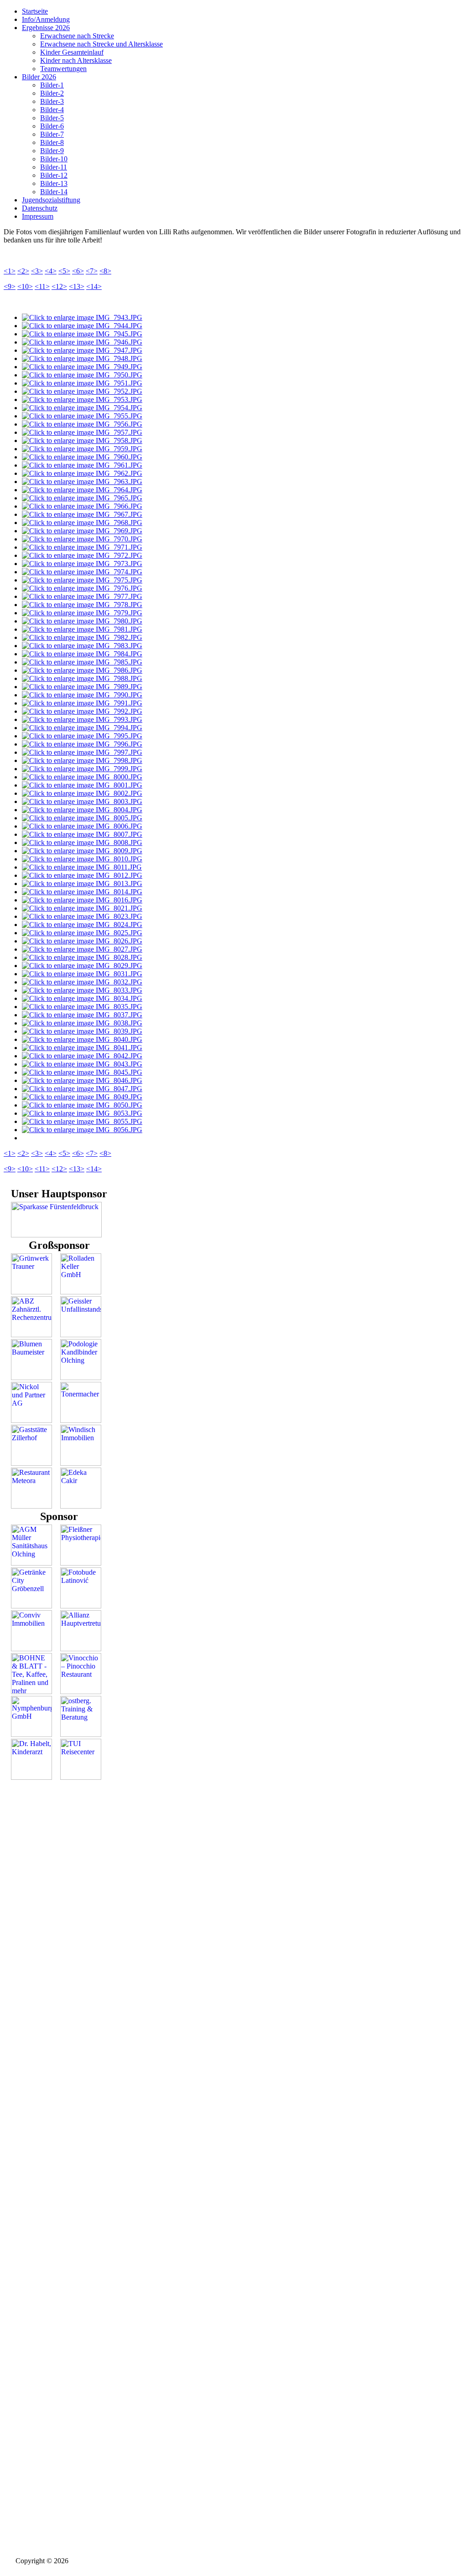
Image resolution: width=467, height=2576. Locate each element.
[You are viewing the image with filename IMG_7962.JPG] (82, 473)
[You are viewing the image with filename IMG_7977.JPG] (82, 596)
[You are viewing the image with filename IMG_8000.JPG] (82, 777)
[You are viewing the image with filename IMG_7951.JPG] (82, 383)
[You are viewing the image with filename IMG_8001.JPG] (82, 785)
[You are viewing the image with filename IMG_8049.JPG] (82, 1097)
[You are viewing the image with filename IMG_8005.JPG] (82, 818)
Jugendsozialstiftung (51, 200)
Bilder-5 (52, 118)
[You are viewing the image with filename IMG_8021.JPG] (82, 908)
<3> (37, 271)
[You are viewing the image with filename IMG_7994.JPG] (82, 728)
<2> (23, 271)
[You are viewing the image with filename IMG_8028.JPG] (82, 957)
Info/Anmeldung (46, 19)
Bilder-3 (52, 101)
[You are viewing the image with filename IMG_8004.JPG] (82, 810)
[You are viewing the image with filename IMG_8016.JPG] (82, 900)
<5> (64, 271)
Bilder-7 (52, 134)
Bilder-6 (52, 126)
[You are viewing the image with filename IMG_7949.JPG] (82, 367)
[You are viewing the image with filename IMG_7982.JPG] (82, 637)
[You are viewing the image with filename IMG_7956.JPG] (82, 424)
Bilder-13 (54, 183)
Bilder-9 (52, 151)
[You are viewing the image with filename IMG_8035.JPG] (82, 1007)
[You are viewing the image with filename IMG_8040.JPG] (82, 1039)
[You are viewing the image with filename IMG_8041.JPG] (82, 1048)
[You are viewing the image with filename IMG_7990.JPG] (82, 695)
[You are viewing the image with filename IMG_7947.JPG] (82, 350)
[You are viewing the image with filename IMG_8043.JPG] (82, 1064)
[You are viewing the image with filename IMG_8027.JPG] (82, 949)
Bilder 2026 (39, 77)
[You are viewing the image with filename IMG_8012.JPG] (82, 875)
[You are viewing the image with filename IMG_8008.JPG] (82, 842)
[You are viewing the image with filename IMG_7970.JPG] (82, 539)
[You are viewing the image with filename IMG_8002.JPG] (82, 793)
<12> (59, 286)
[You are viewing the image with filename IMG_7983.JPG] (82, 646)
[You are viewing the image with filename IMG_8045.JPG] (82, 1072)
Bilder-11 (54, 167)
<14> (94, 286)
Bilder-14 (54, 192)
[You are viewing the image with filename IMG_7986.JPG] (82, 670)
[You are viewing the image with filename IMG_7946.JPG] (82, 342)
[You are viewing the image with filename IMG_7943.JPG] (82, 317)
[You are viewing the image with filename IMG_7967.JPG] (82, 514)
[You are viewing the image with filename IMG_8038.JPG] (82, 1023)
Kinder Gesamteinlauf (72, 52)
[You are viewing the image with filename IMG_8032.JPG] (82, 982)
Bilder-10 (54, 159)
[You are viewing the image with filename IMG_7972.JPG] (82, 555)
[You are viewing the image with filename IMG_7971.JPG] (82, 547)
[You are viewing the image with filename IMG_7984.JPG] (82, 654)
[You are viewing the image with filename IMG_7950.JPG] (82, 375)
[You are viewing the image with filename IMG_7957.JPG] (82, 432)
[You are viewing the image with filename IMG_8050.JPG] (82, 1105)
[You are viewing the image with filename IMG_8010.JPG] (82, 859)
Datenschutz (40, 208)
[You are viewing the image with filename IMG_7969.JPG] (82, 531)
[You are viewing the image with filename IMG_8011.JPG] (82, 867)
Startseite (35, 11)
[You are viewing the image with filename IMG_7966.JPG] (82, 506)
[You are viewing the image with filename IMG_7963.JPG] (82, 482)
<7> (92, 271)
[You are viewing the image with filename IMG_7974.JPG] (82, 572)
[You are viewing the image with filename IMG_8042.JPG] (82, 1056)
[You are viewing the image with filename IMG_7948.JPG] (82, 358)
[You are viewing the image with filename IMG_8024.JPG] (82, 925)
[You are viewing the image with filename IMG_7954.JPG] (82, 408)
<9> (10, 286)
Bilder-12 (54, 175)
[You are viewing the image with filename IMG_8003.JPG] (82, 801)
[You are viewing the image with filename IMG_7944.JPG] (82, 326)
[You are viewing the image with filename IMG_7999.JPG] (82, 769)
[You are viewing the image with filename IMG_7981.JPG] (82, 629)
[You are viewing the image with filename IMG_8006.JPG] (82, 826)
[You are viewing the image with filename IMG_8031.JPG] (82, 974)
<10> (25, 286)
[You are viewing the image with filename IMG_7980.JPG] (82, 621)
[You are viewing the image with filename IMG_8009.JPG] (82, 851)
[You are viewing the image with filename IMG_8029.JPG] (82, 966)
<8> (105, 271)
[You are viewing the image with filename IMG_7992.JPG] (82, 711)
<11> (42, 286)
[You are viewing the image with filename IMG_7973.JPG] (82, 564)
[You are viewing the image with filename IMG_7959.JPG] (82, 449)
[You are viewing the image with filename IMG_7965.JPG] (82, 498)
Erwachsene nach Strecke (77, 36)
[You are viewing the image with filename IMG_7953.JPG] (82, 399)
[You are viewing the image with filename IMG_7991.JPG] (82, 703)
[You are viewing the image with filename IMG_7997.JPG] (82, 752)
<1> (10, 271)
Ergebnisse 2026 (46, 28)
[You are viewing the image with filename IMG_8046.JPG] (82, 1080)
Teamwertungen (63, 69)
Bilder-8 (52, 142)
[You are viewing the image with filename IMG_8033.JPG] (82, 990)
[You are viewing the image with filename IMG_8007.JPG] (82, 834)
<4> (51, 271)
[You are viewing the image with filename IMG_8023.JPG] (82, 916)
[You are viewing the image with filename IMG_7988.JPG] (82, 678)
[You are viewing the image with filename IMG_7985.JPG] (82, 662)
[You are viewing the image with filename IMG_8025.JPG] (82, 933)
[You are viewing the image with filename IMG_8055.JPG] (82, 1121)
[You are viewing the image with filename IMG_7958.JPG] (82, 440)
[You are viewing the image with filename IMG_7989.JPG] (82, 687)
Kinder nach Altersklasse (76, 60)
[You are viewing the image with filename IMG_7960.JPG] (82, 457)
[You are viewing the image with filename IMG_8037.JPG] (82, 1015)
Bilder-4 (52, 110)
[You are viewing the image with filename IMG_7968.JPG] (82, 523)
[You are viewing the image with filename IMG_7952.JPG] (82, 391)
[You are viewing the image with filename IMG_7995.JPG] (82, 736)
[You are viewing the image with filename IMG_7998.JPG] (82, 760)
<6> (78, 271)
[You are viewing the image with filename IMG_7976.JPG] (82, 588)
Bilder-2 (52, 93)
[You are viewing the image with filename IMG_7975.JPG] (82, 580)
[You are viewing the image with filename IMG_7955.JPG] (82, 416)
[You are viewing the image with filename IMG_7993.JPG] (82, 719)
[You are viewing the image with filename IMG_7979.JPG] (82, 613)
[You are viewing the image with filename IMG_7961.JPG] (82, 465)
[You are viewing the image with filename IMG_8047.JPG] (82, 1089)
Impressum (38, 216)
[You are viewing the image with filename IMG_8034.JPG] (82, 998)
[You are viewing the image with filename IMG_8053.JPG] (82, 1113)
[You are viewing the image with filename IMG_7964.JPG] (82, 490)
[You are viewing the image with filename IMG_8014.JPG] (82, 892)
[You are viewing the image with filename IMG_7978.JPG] (82, 605)
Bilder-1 (52, 85)
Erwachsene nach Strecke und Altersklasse (101, 44)
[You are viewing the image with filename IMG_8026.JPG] (82, 941)
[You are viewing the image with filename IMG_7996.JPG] (82, 744)
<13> (77, 286)
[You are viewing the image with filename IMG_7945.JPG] (82, 334)
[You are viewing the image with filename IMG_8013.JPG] (82, 884)
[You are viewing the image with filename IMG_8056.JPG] (82, 1130)
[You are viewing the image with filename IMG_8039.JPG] (82, 1031)
